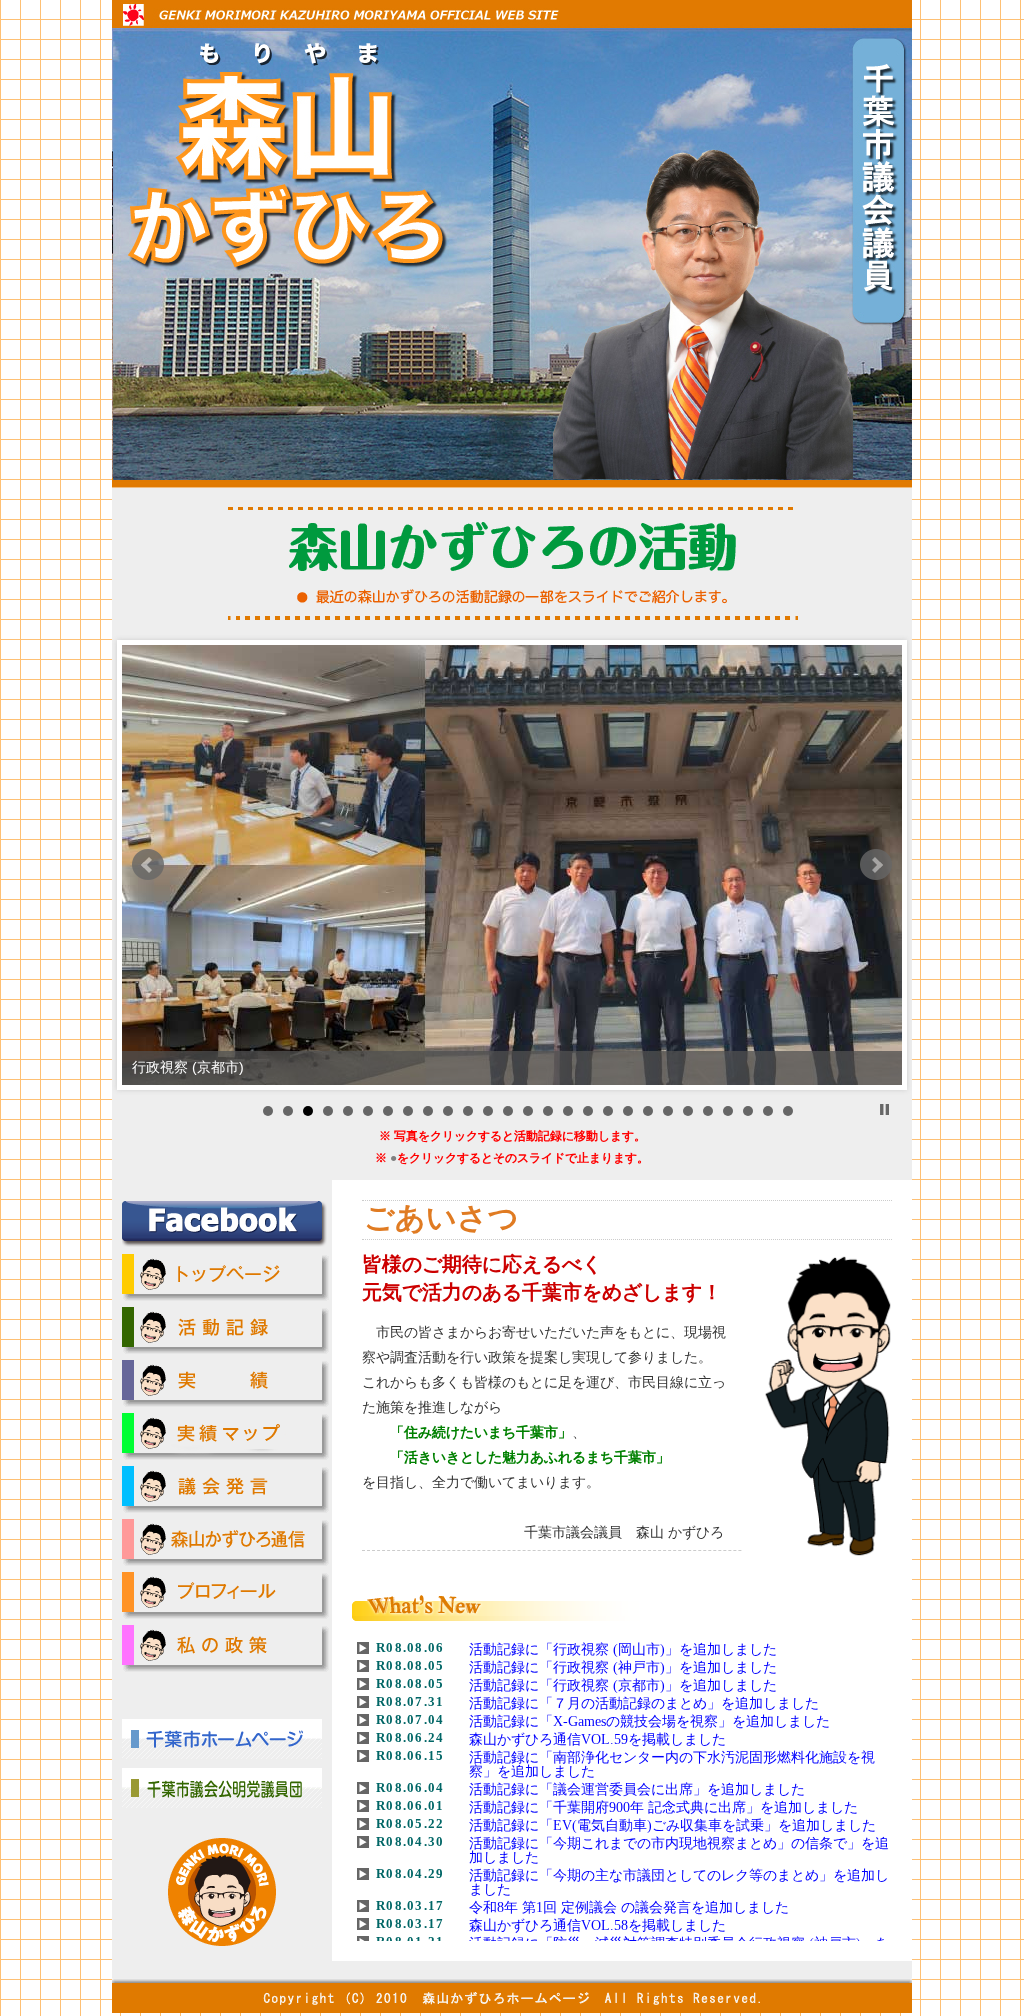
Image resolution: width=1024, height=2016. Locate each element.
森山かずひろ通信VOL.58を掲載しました (597, 1925)
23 (708, 1111)
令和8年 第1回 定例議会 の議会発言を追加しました (629, 1907)
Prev (148, 865)
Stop (884, 1109)
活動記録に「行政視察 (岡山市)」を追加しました (623, 1649)
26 (768, 1111)
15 (548, 1111)
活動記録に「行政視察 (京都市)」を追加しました (623, 1685)
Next (876, 865)
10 (448, 1111)
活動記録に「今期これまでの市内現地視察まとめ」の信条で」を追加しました (679, 1850)
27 (788, 1111)
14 (528, 1111)
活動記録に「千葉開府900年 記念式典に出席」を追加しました (663, 1807)
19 (628, 1111)
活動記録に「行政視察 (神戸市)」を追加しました (623, 1667)
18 (608, 1111)
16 (568, 1111)
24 (728, 1111)
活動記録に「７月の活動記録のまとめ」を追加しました (644, 1703)
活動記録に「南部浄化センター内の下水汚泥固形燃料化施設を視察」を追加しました (672, 1764)
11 (468, 1111)
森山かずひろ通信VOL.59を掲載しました (597, 1739)
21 (668, 1111)
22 (688, 1111)
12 (488, 1111)
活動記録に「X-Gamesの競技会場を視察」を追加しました (649, 1721)
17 (588, 1111)
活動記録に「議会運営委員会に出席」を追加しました (637, 1789)
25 (748, 1111)
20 (648, 1111)
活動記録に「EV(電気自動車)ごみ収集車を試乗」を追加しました (672, 1825)
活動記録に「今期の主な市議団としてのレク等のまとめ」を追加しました (679, 1882)
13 (508, 1111)
